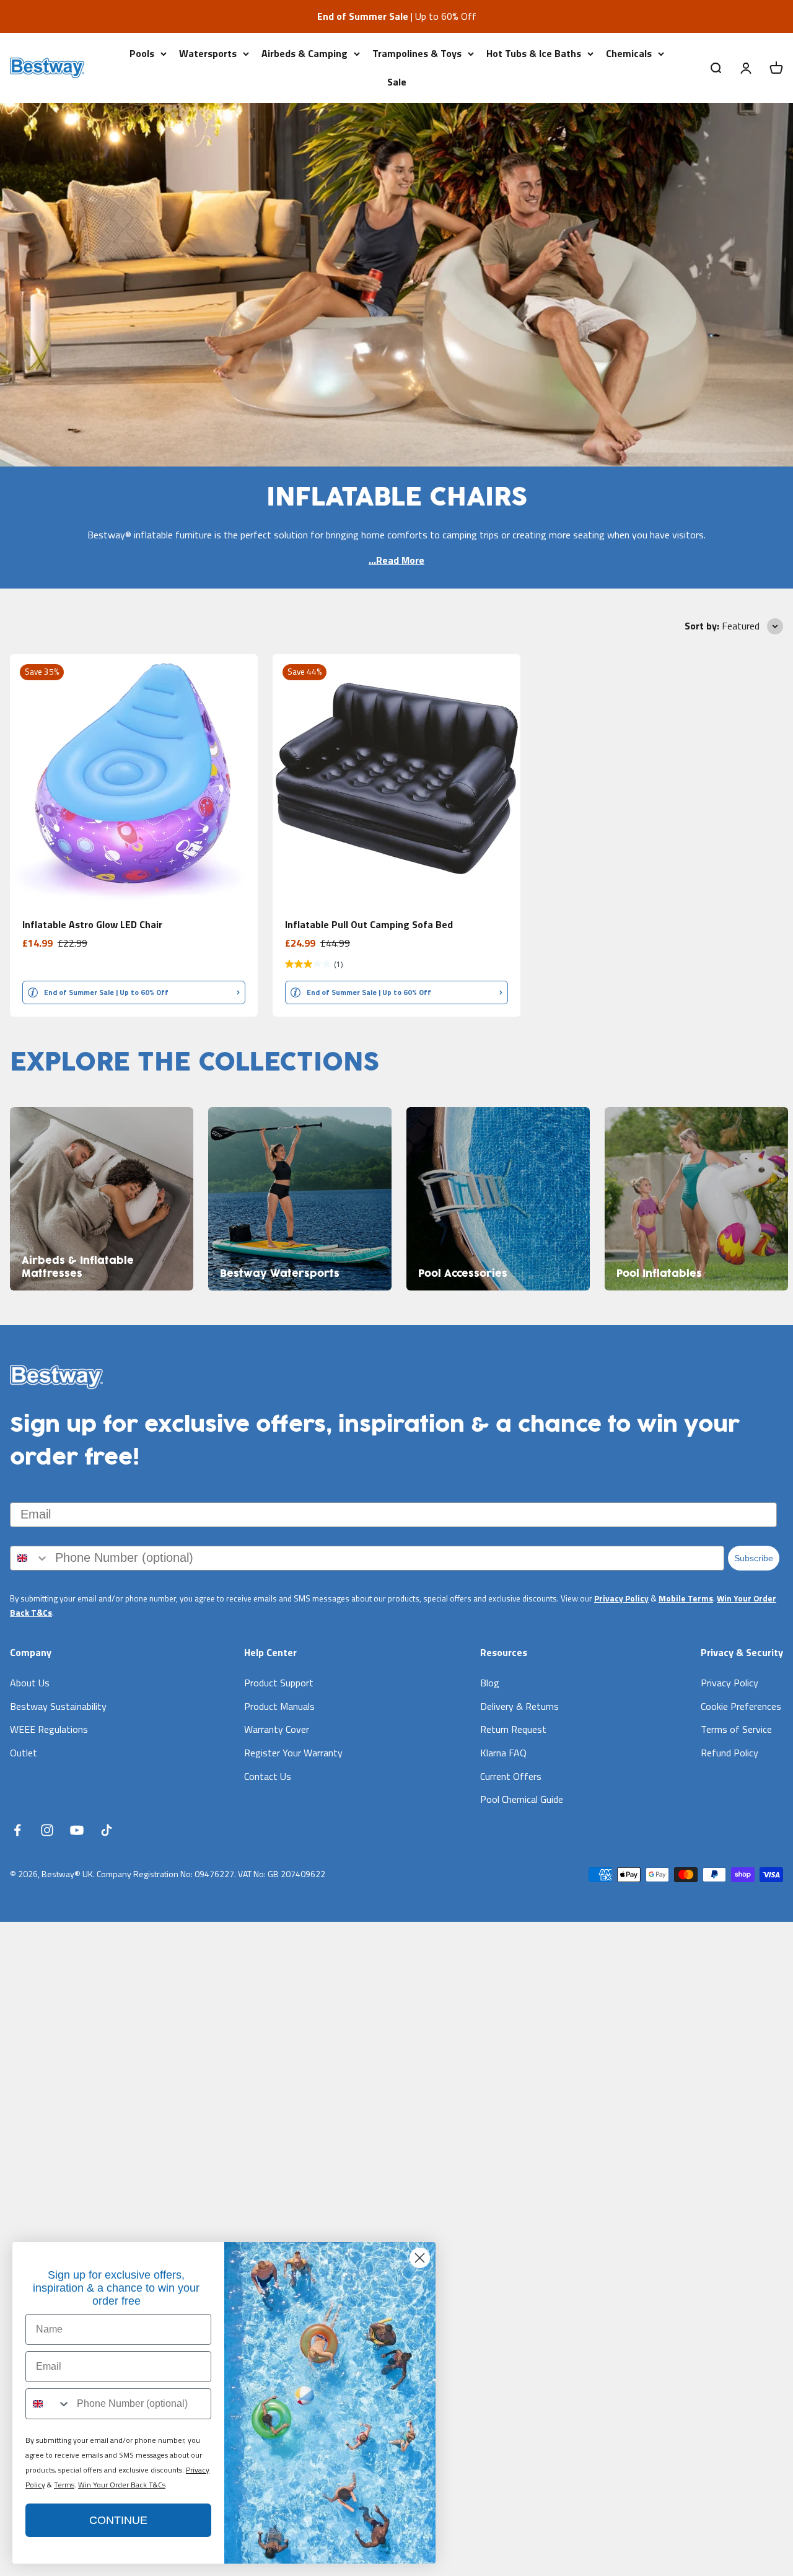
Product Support (279, 1683)
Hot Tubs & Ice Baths (534, 53)
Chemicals (629, 53)
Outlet (24, 1753)
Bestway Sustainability (58, 1706)
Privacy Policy (621, 1598)
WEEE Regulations (49, 1729)
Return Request (513, 1729)
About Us (30, 1683)
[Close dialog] (420, 2258)
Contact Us (268, 1776)
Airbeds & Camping (304, 53)
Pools (142, 53)
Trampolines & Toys (417, 53)
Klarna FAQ (503, 1753)
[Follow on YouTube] (77, 1830)
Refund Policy (729, 1753)
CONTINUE (118, 2520)
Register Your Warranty (293, 1753)
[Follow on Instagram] (47, 1830)
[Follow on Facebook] (17, 1830)
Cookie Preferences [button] (741, 1706)
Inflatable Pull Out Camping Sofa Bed (369, 924)
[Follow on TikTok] (107, 1830)
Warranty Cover (277, 1729)
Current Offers (511, 1776)
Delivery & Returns (519, 1706)
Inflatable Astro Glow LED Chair (92, 924)
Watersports (208, 53)
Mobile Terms (686, 1598)
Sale (397, 81)
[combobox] (30, 1558)
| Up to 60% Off (397, 16)
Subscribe (754, 1558)
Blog (490, 1683)
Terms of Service (736, 1729)
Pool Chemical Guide (522, 1799)
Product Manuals (279, 1706)
